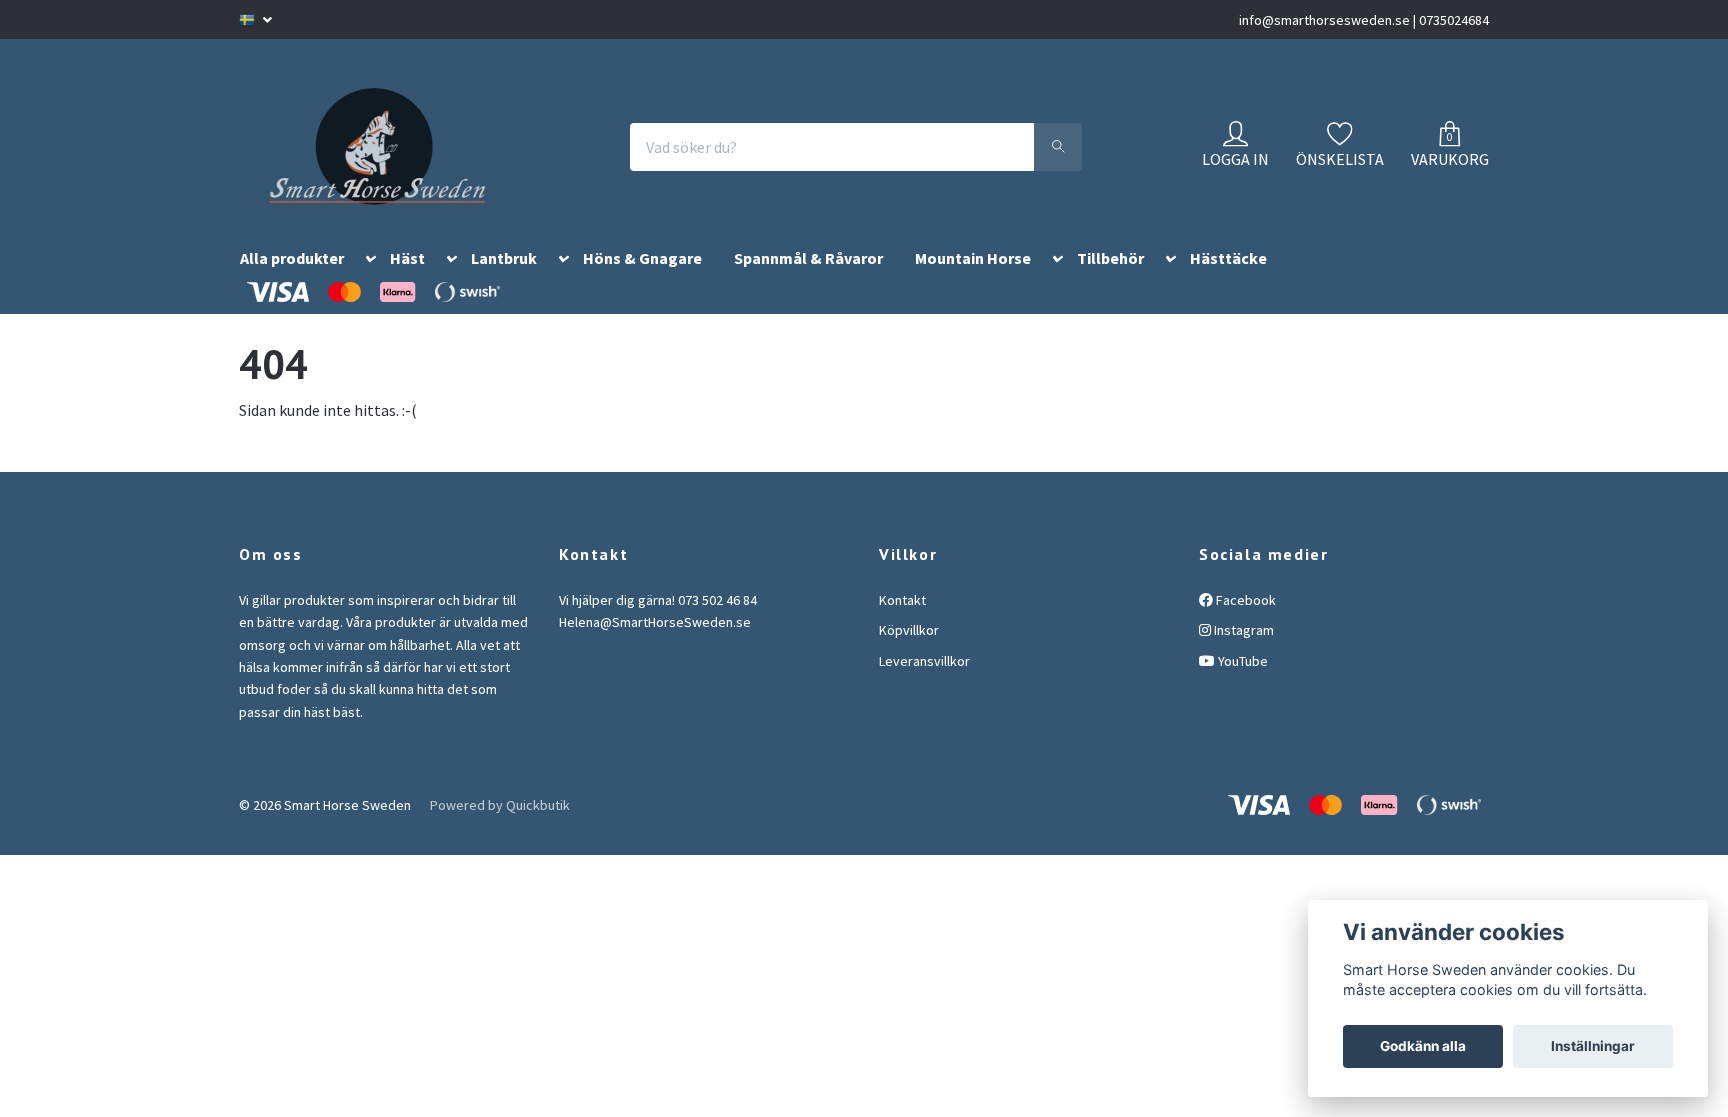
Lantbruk (504, 283)
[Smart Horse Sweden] (395, 159)
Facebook (1244, 624)
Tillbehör (1110, 283)
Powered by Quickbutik (500, 829)
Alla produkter (292, 283)
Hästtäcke (1228, 283)
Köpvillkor (909, 654)
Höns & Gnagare (642, 283)
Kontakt (902, 624)
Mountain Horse (973, 283)
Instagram (1242, 654)
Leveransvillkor (924, 685)
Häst (407, 283)
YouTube (1241, 685)
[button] (367, 287)
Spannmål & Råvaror (808, 283)
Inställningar (1593, 1046)
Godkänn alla (1423, 1046)
